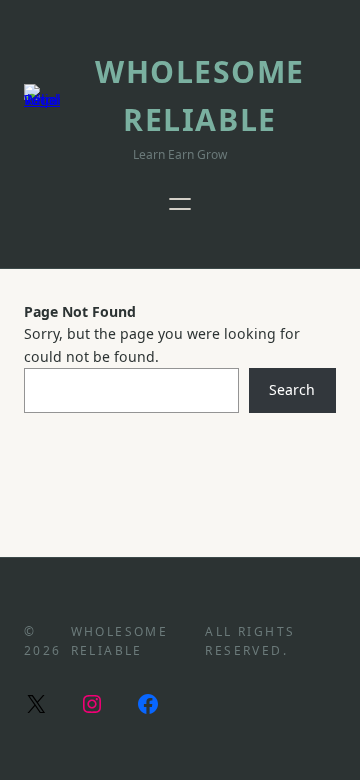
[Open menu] (180, 204)
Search (292, 389)
